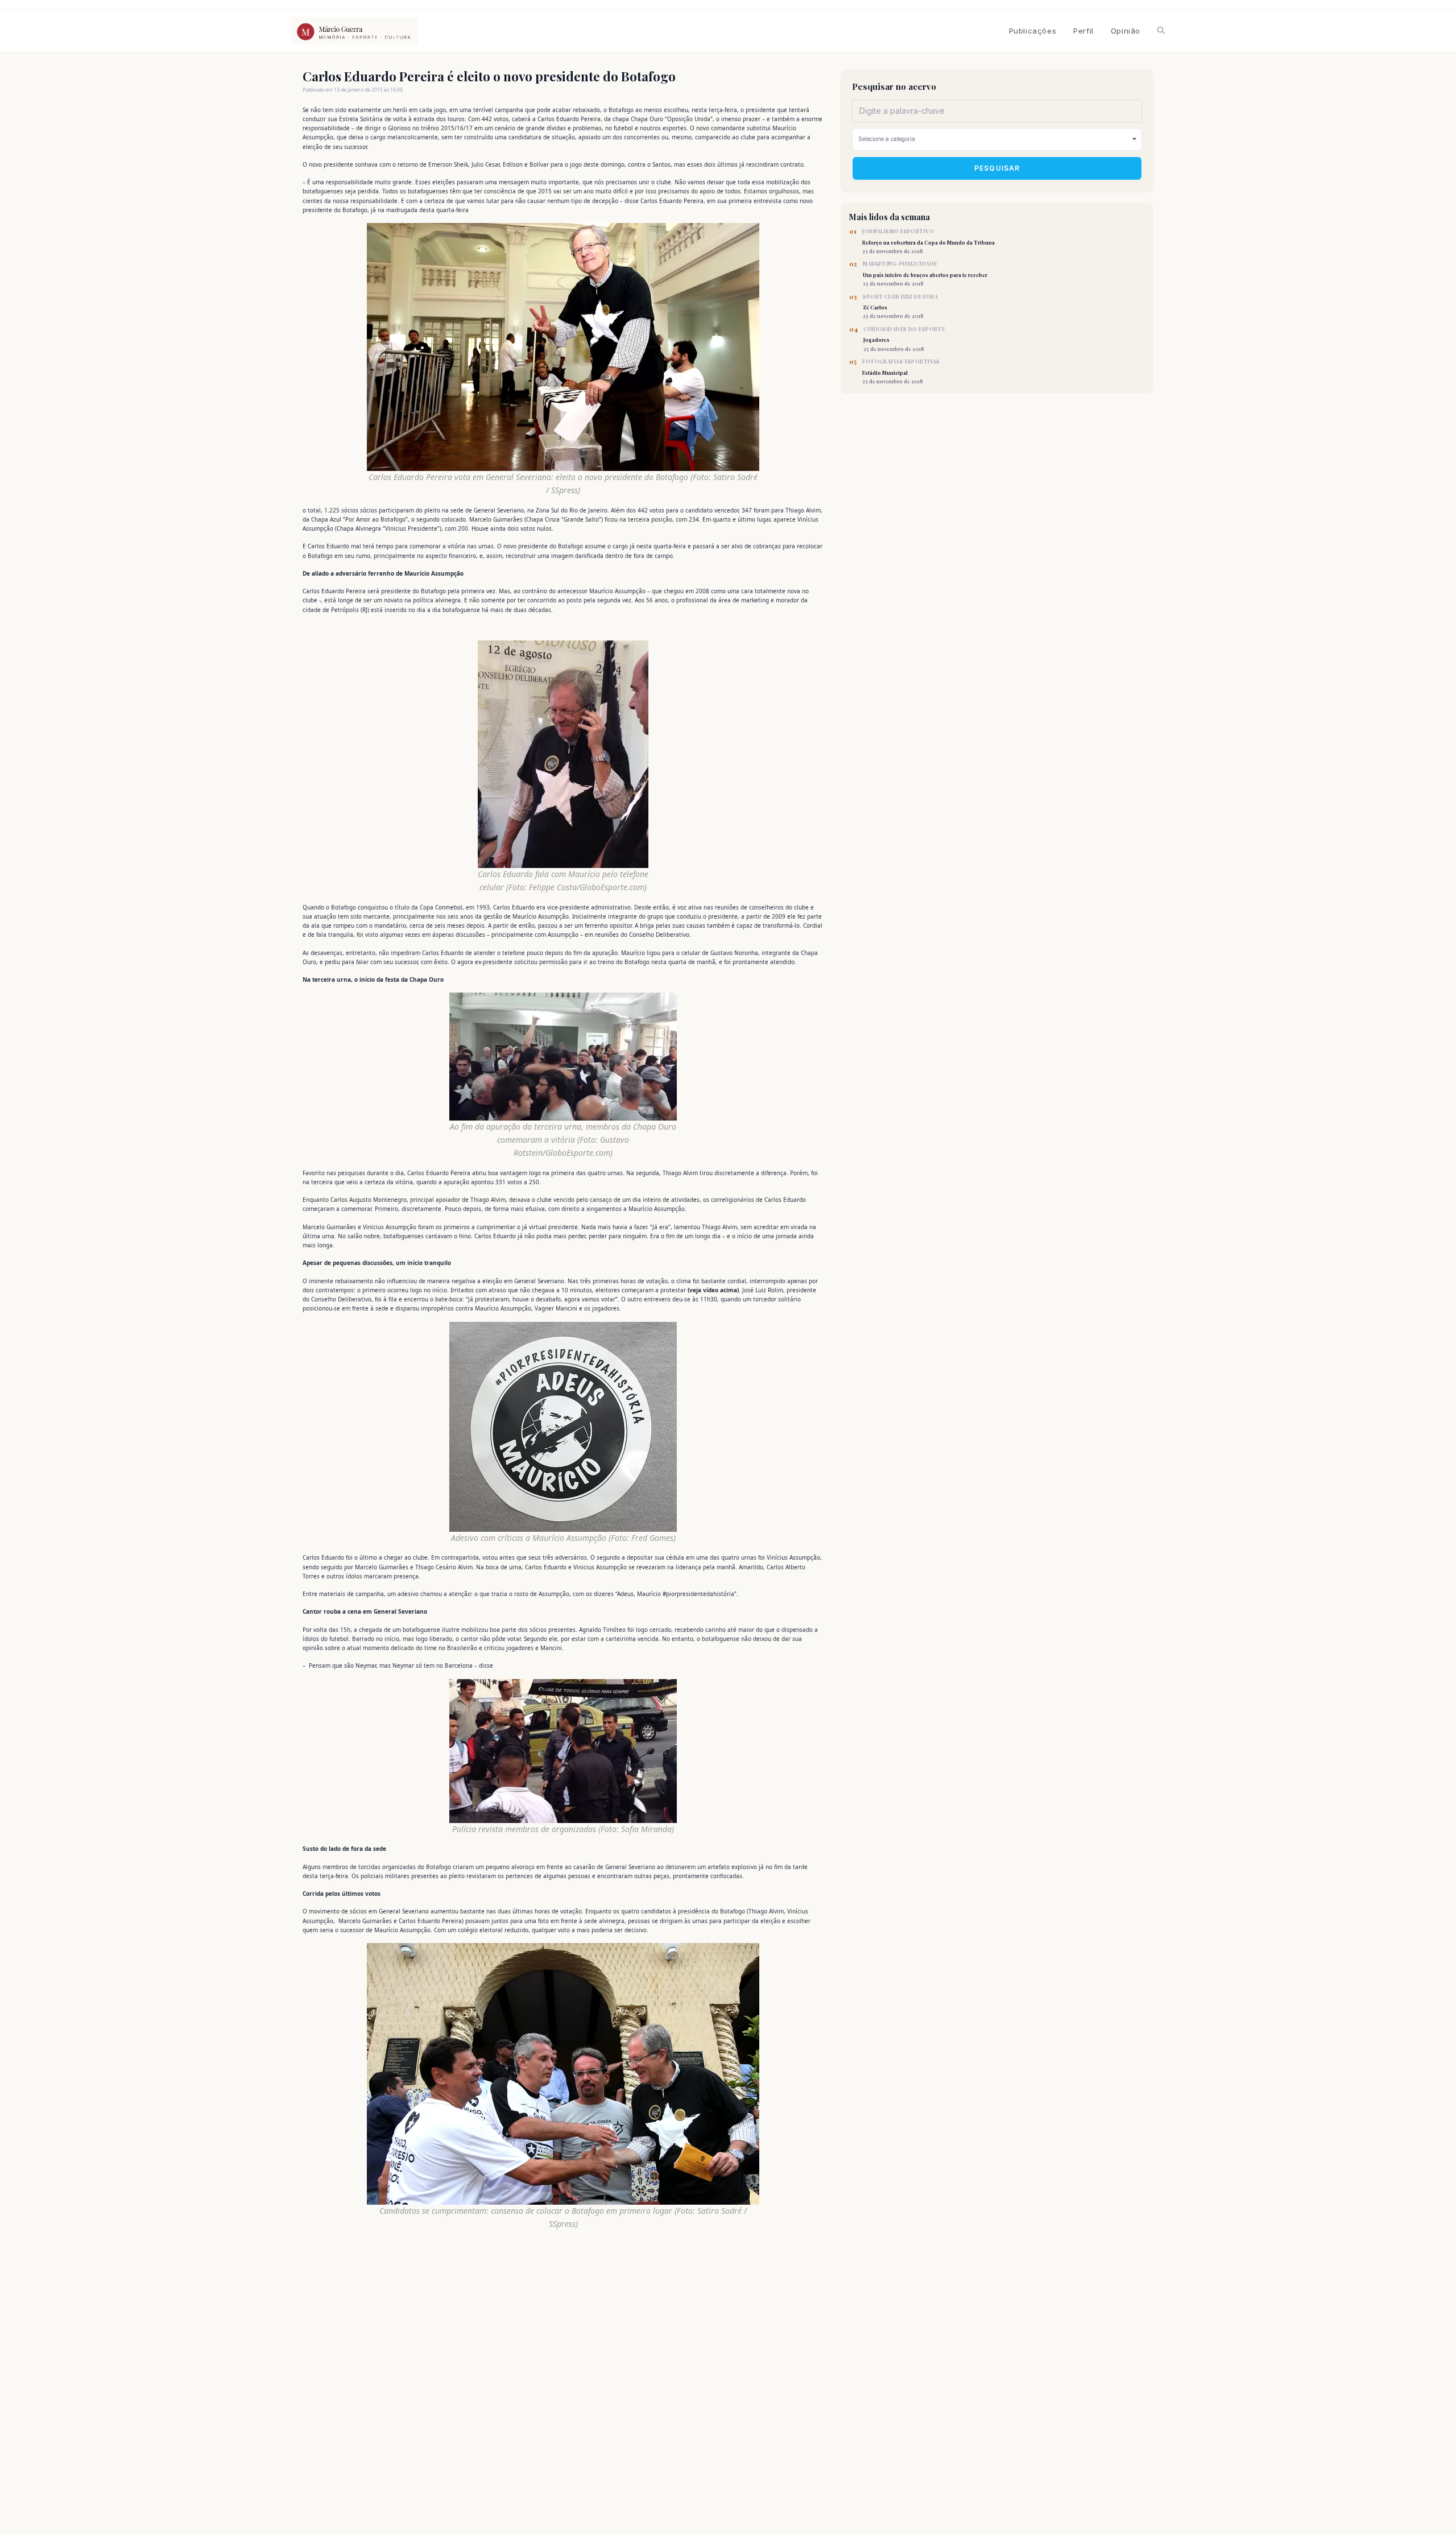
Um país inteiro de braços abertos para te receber (925, 274)
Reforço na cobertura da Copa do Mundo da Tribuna (928, 241)
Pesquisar (997, 168)
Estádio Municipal (901, 371)
